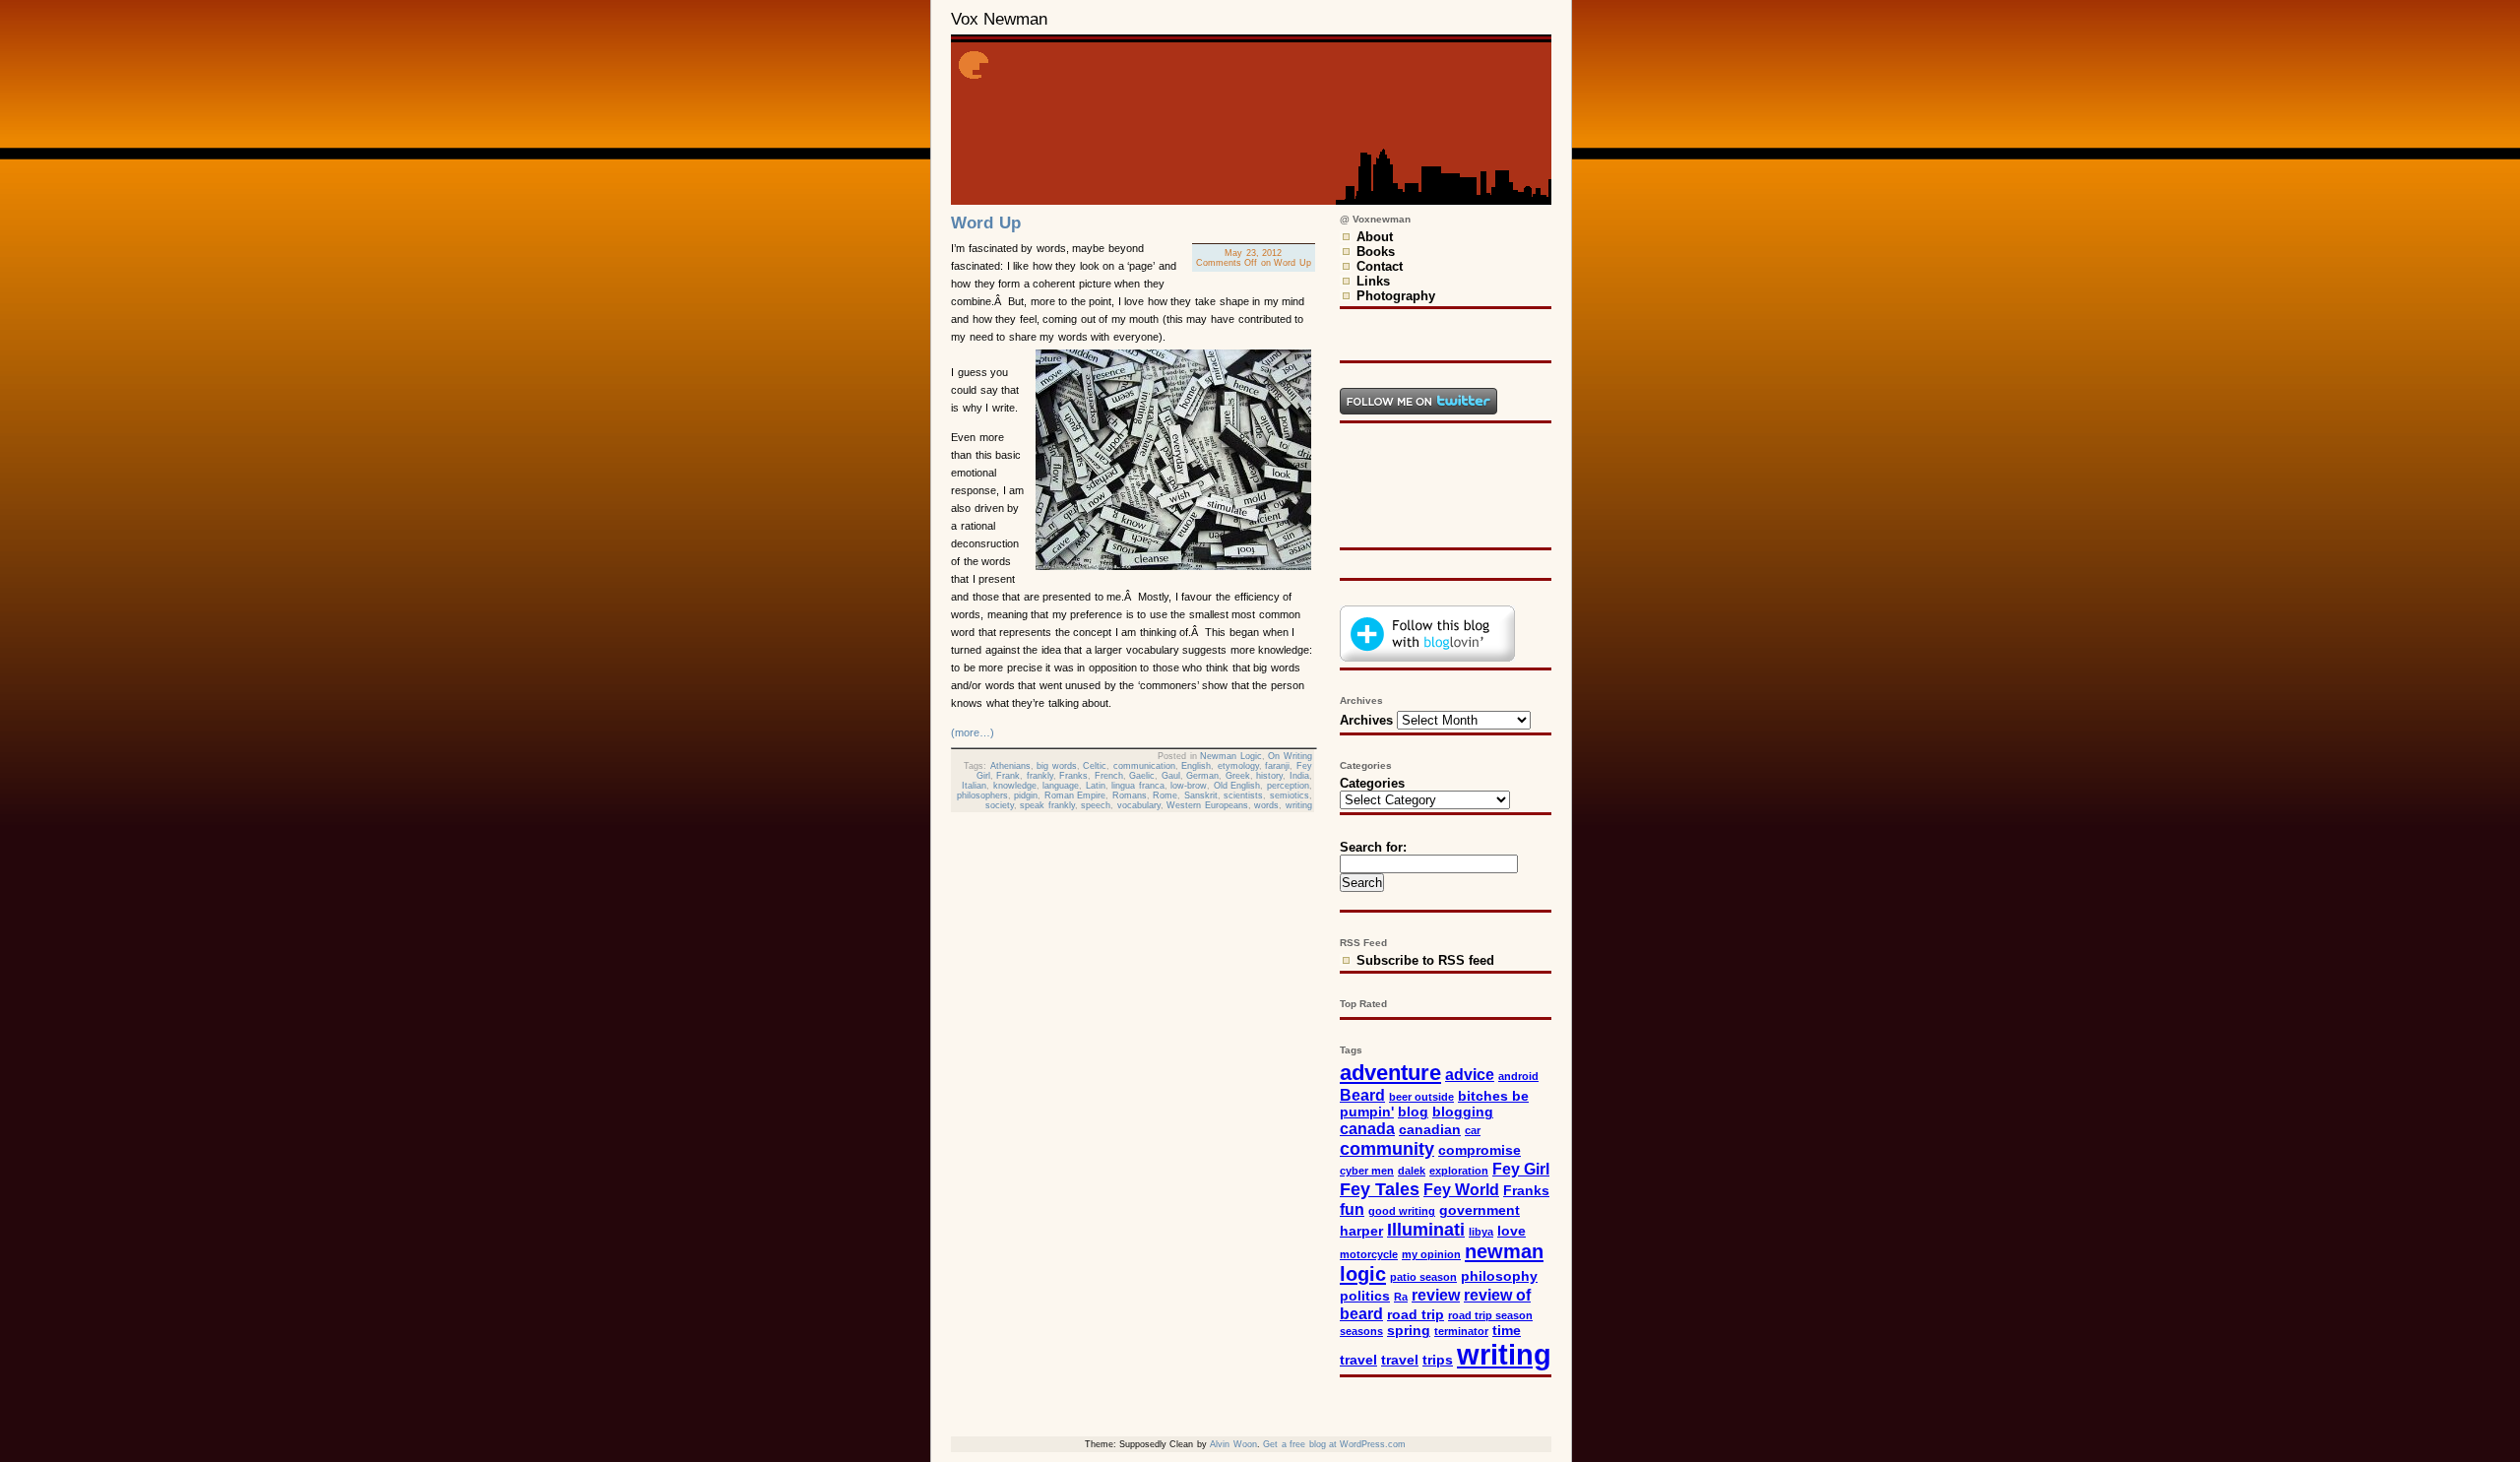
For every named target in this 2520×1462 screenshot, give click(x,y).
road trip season (1490, 1315)
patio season (1423, 1277)
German (1202, 776)
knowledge (1015, 786)
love (1512, 1231)
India (1299, 776)
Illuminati (1426, 1229)
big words (1057, 766)
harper (1361, 1231)
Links (1373, 281)
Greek (1238, 776)
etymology (1238, 766)
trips (1438, 1360)
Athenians (1010, 766)
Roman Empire (1075, 795)
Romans (1130, 795)
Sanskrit (1201, 795)
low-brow (1189, 786)
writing (1299, 805)
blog (1413, 1112)
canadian (1430, 1130)
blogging (1463, 1112)
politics (1365, 1296)
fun (1352, 1209)
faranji (1277, 766)
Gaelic (1142, 776)
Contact (1380, 266)
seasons (1361, 1331)
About (1375, 237)
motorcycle (1369, 1254)
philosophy (1499, 1276)
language (1061, 786)
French (1109, 776)
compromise (1480, 1150)
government (1480, 1210)
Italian (974, 786)
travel (1400, 1360)
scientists (1243, 795)
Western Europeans (1207, 805)
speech (1096, 805)
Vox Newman (999, 19)
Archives (1366, 720)
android (1518, 1076)
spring (1409, 1331)
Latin (1096, 786)
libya (1481, 1232)
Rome (1165, 795)
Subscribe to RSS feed (1425, 960)
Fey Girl (1521, 1169)
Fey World (1461, 1189)
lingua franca (1138, 786)
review (1436, 1295)
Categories (1372, 783)
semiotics (1290, 795)
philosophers (982, 795)
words (1266, 805)
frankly (1040, 776)
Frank (1008, 776)
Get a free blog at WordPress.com (1334, 1444)
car (1473, 1130)
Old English (1237, 786)
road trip (1416, 1315)
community (1387, 1148)
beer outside (1421, 1097)
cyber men (1367, 1171)
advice (1470, 1074)
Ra (1401, 1297)
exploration (1459, 1171)
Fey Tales (1380, 1189)
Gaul (1171, 776)
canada (1367, 1128)
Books (1376, 252)
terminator (1461, 1331)
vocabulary (1139, 805)
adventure (1390, 1073)
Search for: (1373, 847)
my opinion (1431, 1254)
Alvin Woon (1233, 1444)
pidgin (1026, 795)
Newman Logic (1231, 756)
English (1196, 766)
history (1269, 776)
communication (1144, 766)
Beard (1362, 1095)
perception (1288, 786)
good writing (1402, 1211)
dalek (1412, 1171)
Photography (1396, 296)
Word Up (986, 223)
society (1000, 805)
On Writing (1290, 756)
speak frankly (1047, 805)
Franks (1073, 776)
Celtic (1095, 766)
